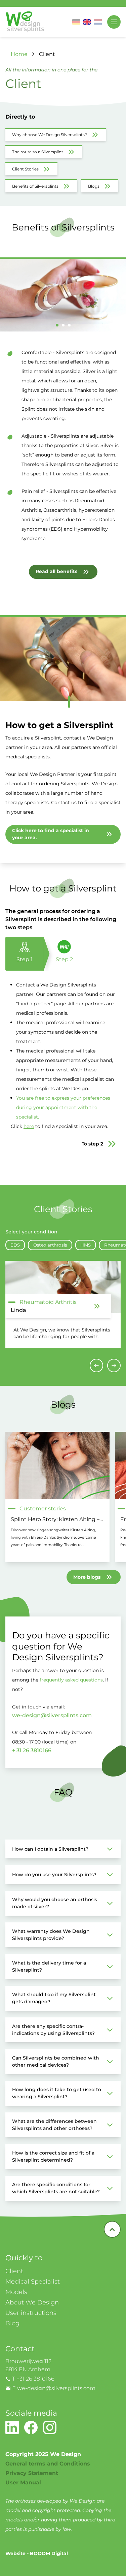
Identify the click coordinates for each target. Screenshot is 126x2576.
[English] (87, 22)
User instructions (31, 2313)
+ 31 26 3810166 (32, 1750)
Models (16, 2292)
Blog (12, 2323)
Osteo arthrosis (50, 1245)
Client (47, 54)
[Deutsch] (76, 22)
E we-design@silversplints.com (54, 2388)
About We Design (32, 2302)
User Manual (23, 2483)
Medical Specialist (33, 2282)
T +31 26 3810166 (33, 2379)
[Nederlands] (98, 22)
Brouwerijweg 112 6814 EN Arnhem (28, 2365)
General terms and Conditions (48, 2464)
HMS (86, 1245)
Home (19, 54)
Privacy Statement (32, 2473)
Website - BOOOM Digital (37, 2553)
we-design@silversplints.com (52, 1715)
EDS (15, 1245)
